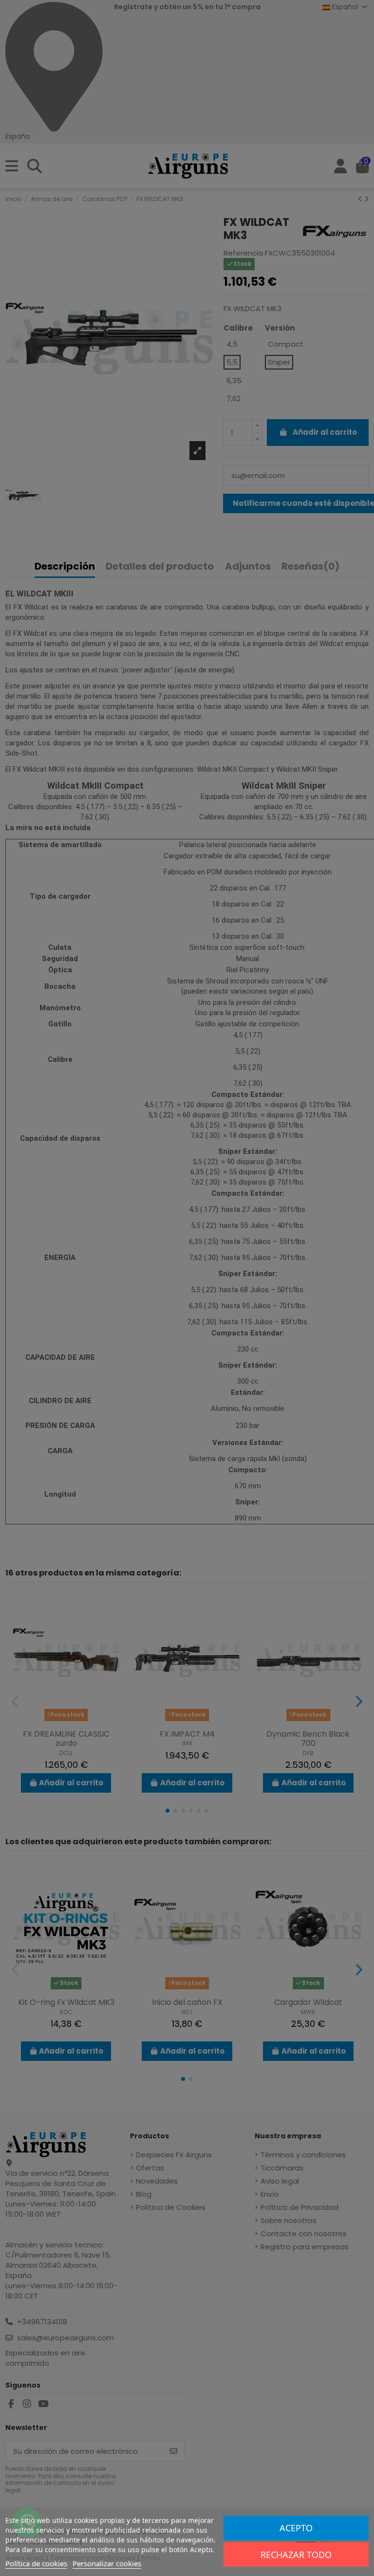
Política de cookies (36, 2563)
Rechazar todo (296, 2555)
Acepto (296, 2528)
